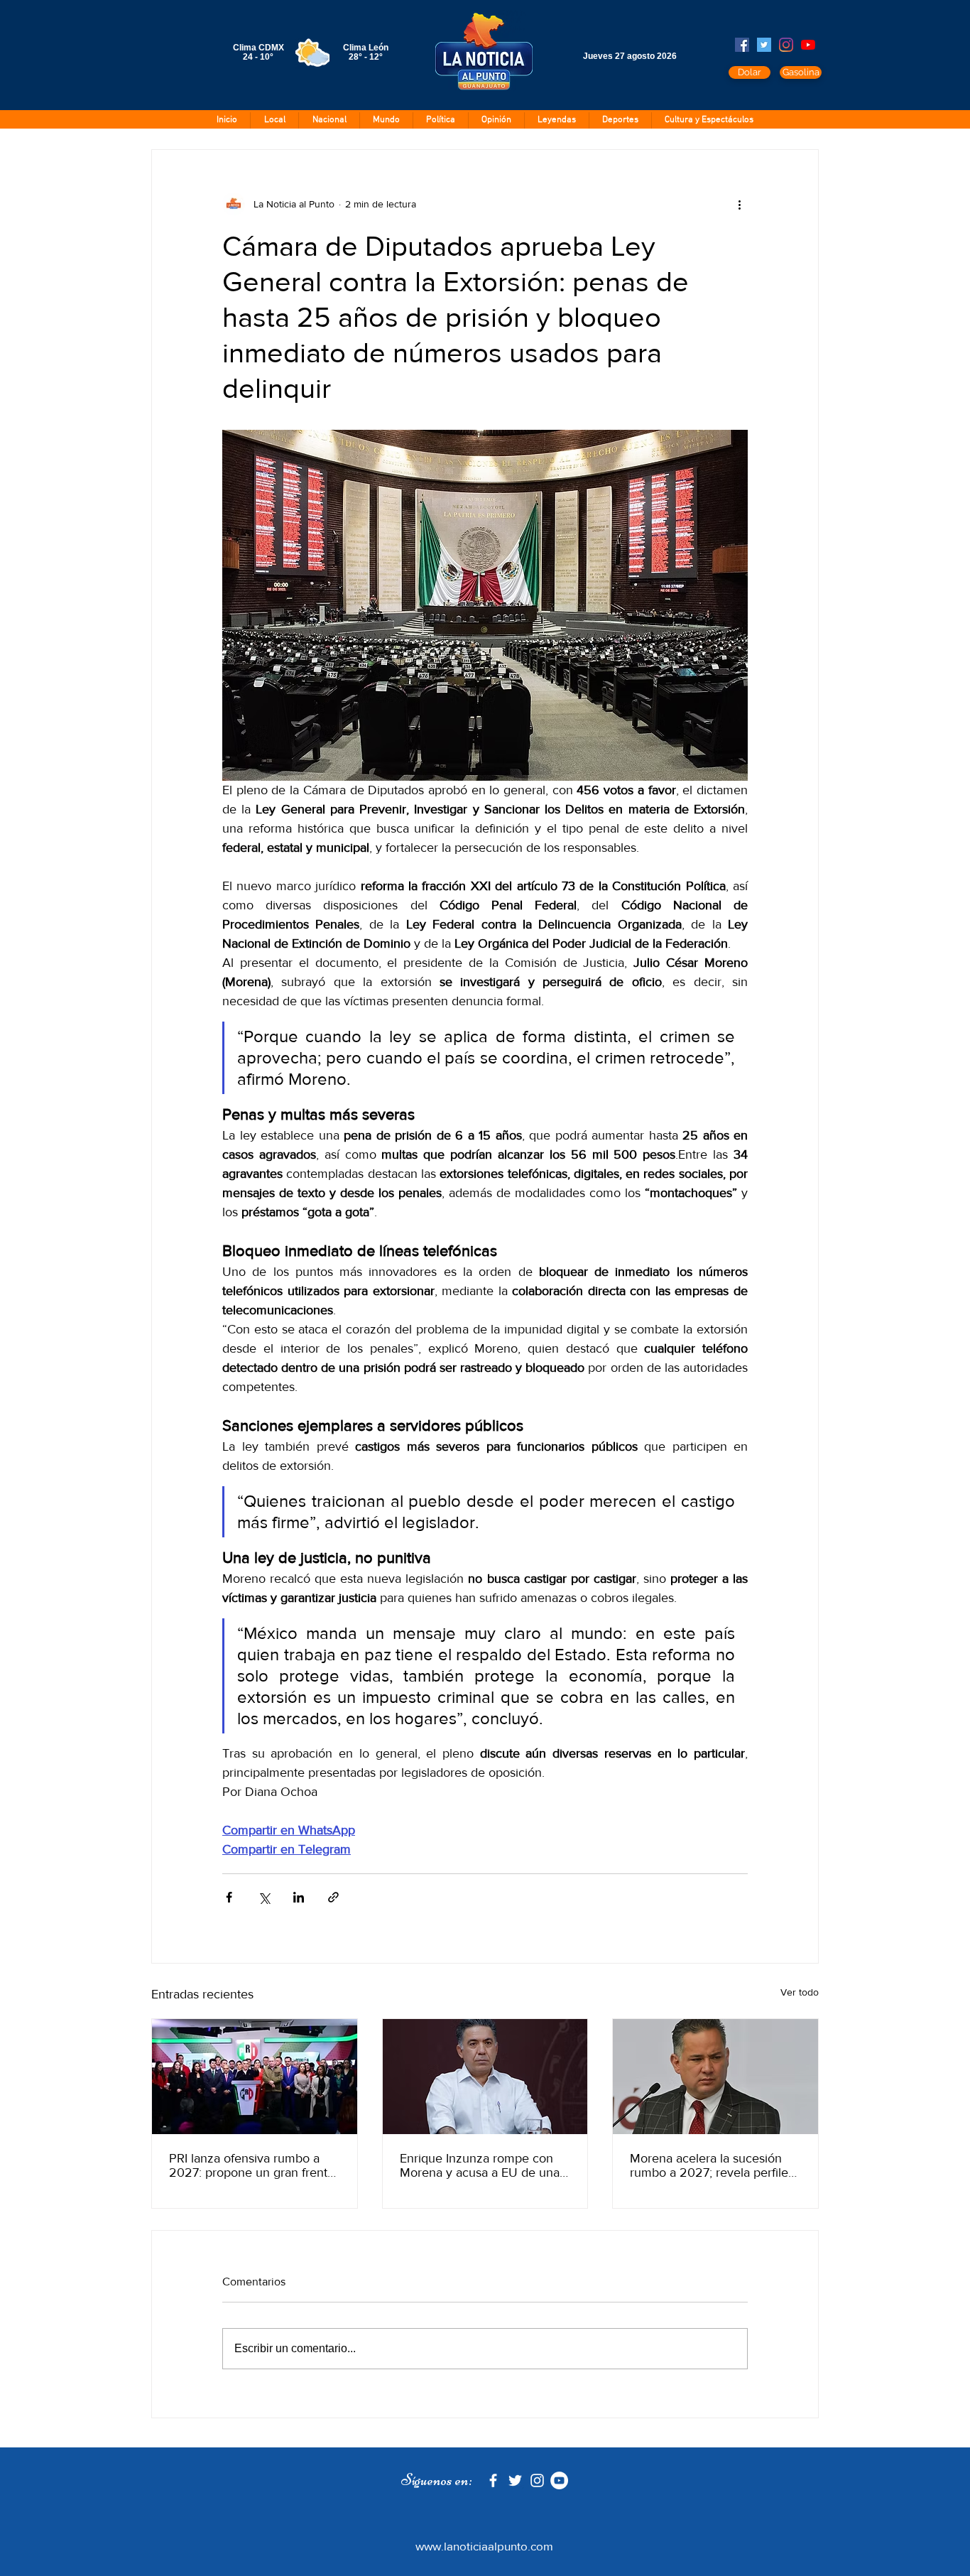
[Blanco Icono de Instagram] (537, 2480)
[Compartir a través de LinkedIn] (299, 1897)
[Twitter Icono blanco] (515, 2480)
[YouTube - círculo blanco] (559, 2480)
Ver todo (800, 1992)
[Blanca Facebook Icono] (493, 2480)
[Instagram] (786, 45)
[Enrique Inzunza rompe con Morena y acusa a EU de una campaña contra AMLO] (485, 2077)
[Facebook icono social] (742, 45)
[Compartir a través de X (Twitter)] (264, 1897)
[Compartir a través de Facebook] (229, 1897)
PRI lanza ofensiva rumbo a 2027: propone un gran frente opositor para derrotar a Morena (252, 2165)
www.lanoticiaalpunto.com (484, 2546)
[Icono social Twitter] (764, 45)
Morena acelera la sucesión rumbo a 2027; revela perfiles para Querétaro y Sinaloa (712, 2165)
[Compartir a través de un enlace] (333, 1897)
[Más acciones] (739, 204)
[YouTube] (808, 45)
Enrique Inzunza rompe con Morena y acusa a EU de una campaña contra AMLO (480, 2165)
